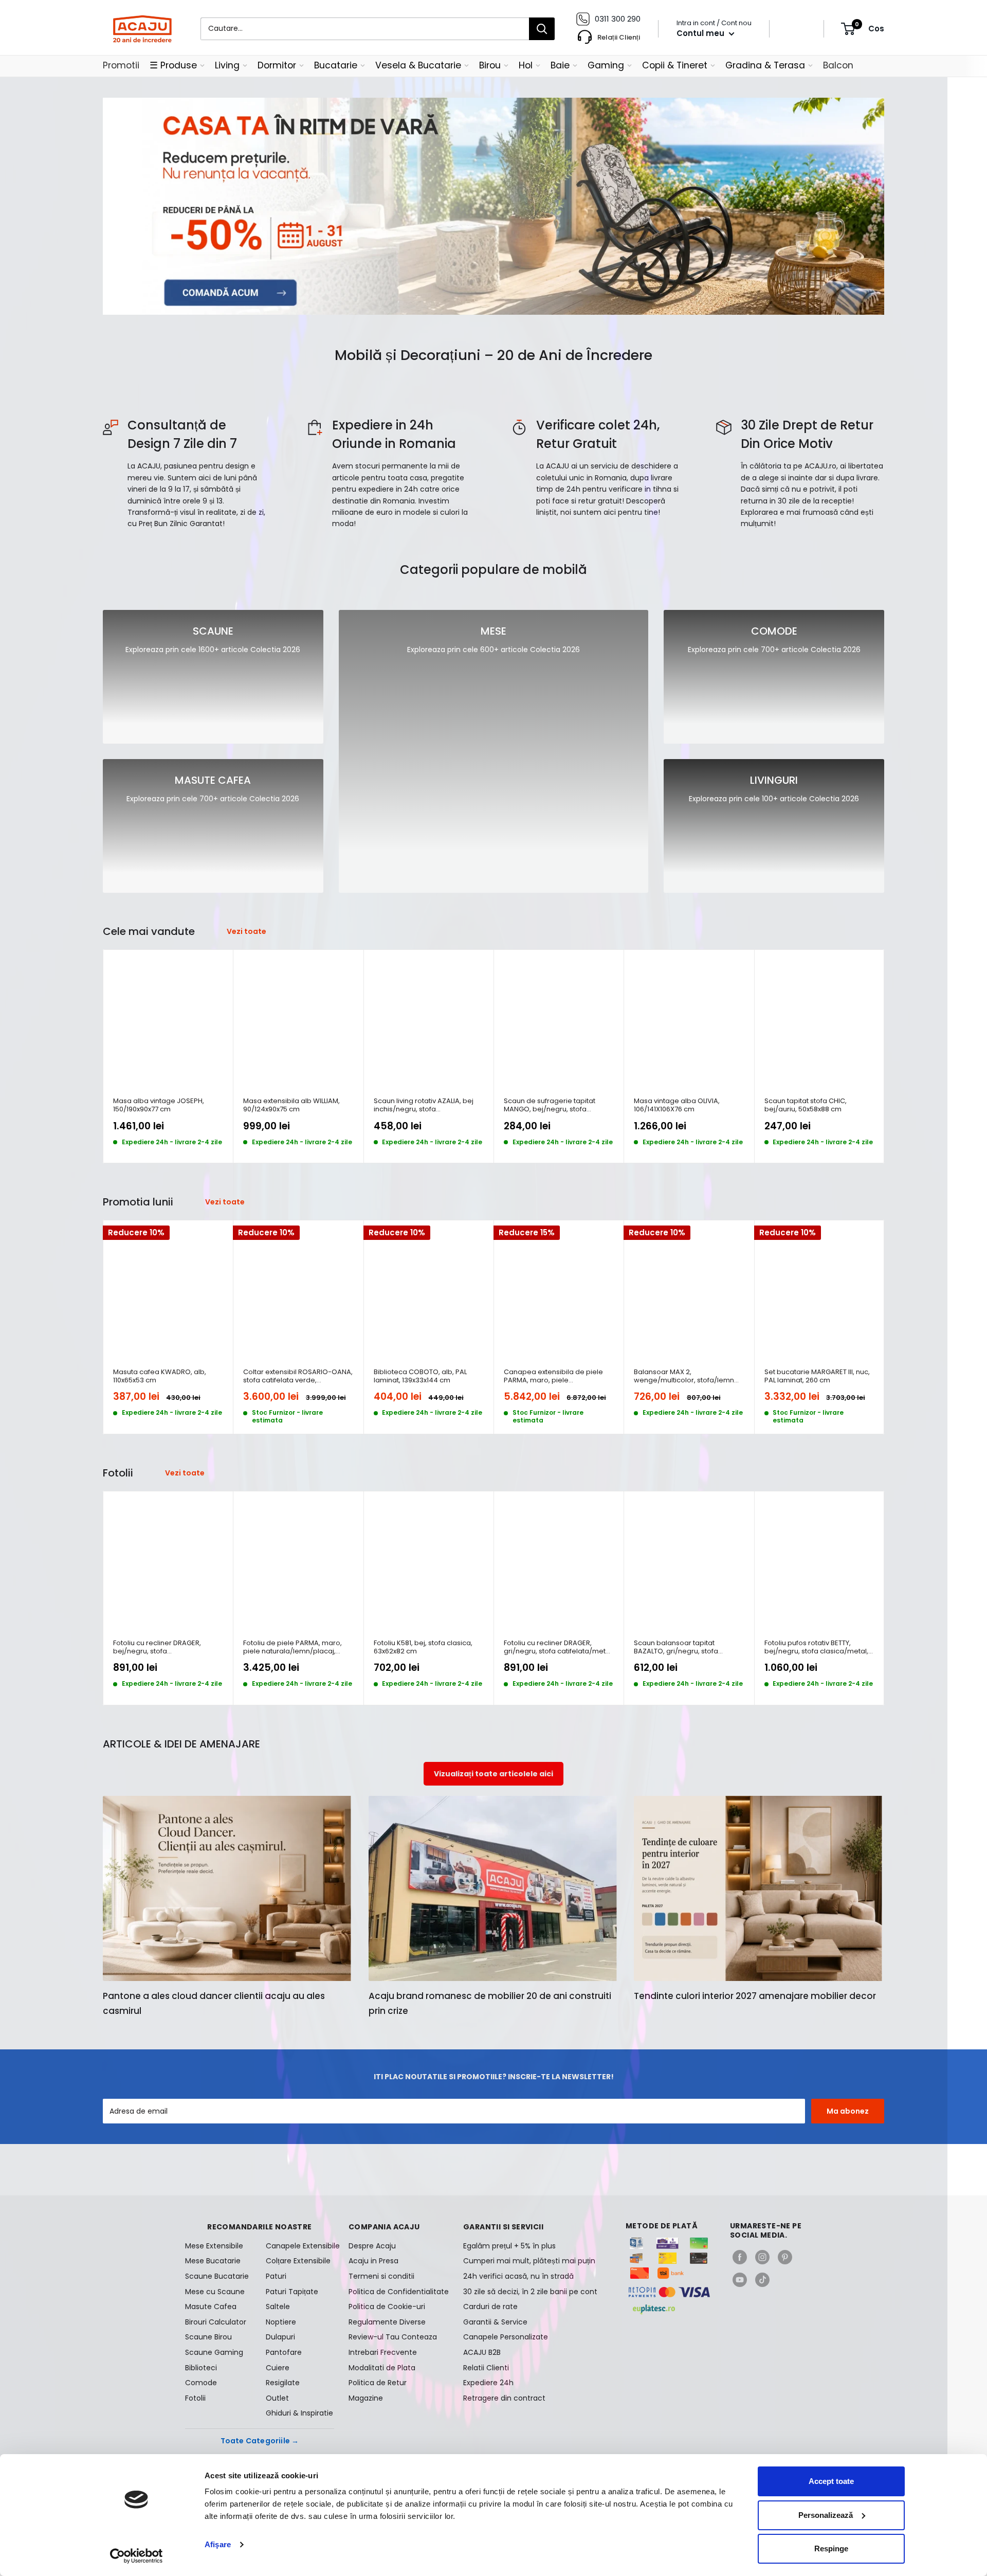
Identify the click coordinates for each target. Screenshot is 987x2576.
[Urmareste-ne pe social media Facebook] (740, 2257)
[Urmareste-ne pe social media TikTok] (762, 2280)
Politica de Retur (378, 2383)
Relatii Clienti (486, 2368)
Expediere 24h (488, 2383)
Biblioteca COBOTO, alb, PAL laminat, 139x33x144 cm (420, 1376)
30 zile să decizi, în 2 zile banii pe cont (530, 2292)
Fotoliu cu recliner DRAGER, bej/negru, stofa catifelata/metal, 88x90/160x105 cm (165, 1647)
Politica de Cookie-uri (387, 2307)
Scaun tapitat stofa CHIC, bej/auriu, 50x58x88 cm (806, 1105)
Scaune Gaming (214, 2352)
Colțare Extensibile (298, 2261)
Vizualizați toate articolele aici (493, 1774)
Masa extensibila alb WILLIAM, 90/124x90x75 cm (291, 1105)
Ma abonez (848, 2111)
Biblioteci (201, 2368)
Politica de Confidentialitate (399, 2292)
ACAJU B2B (482, 2352)
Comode (201, 2383)
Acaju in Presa (373, 2261)
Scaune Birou (208, 2337)
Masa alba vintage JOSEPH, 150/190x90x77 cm (159, 1105)
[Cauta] (542, 29)
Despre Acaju (372, 2246)
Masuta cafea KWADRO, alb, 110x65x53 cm (160, 1376)
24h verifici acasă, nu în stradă (518, 2276)
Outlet (277, 2398)
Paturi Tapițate (292, 2292)
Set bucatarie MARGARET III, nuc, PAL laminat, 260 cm (817, 1376)
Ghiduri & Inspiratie (299, 2413)
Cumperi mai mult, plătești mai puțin (529, 2261)
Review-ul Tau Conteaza (393, 2337)
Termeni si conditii (381, 2276)
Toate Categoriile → (260, 2441)
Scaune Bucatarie (217, 2276)
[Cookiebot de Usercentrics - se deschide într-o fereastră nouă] (136, 2556)
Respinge (831, 2548)
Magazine (366, 2398)
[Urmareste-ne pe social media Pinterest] (785, 2257)
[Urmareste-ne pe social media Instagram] (762, 2257)
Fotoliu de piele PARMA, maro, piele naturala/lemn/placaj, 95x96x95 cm (293, 1647)
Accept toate (831, 2481)
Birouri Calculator (216, 2322)
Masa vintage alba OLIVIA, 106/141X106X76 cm (677, 1105)
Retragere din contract (504, 2398)
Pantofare (284, 2352)
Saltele (278, 2307)
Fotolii (195, 2398)
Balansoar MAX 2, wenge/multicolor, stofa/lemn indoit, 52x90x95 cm (684, 1376)
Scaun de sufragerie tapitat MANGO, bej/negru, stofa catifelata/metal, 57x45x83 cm (554, 1105)
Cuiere (278, 2368)
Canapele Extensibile (300, 2246)
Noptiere (281, 2322)
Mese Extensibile (214, 2246)
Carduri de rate (490, 2307)
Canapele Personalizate (506, 2337)
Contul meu (701, 33)
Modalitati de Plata (382, 2368)
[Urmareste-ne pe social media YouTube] (740, 2280)
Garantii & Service (495, 2322)
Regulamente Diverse (387, 2322)
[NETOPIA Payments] (669, 2292)
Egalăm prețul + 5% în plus (509, 2246)
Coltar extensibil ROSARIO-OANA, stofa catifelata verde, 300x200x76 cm (298, 1376)
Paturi (276, 2276)
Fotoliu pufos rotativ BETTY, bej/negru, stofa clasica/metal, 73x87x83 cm (816, 1647)
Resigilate (283, 2383)
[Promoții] (493, 206)
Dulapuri (280, 2337)
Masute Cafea (211, 2307)
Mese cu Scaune (215, 2292)
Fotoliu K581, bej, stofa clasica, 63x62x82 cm (423, 1647)
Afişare (218, 2544)
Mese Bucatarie (213, 2261)
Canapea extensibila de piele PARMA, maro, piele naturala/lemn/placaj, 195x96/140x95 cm (553, 1376)
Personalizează (826, 2515)
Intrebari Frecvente (383, 2352)
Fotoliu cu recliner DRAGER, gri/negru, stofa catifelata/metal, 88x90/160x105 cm (559, 1647)
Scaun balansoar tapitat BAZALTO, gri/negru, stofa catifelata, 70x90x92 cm (676, 1647)
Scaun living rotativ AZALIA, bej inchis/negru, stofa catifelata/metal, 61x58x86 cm (424, 1105)
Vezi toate (247, 931)
